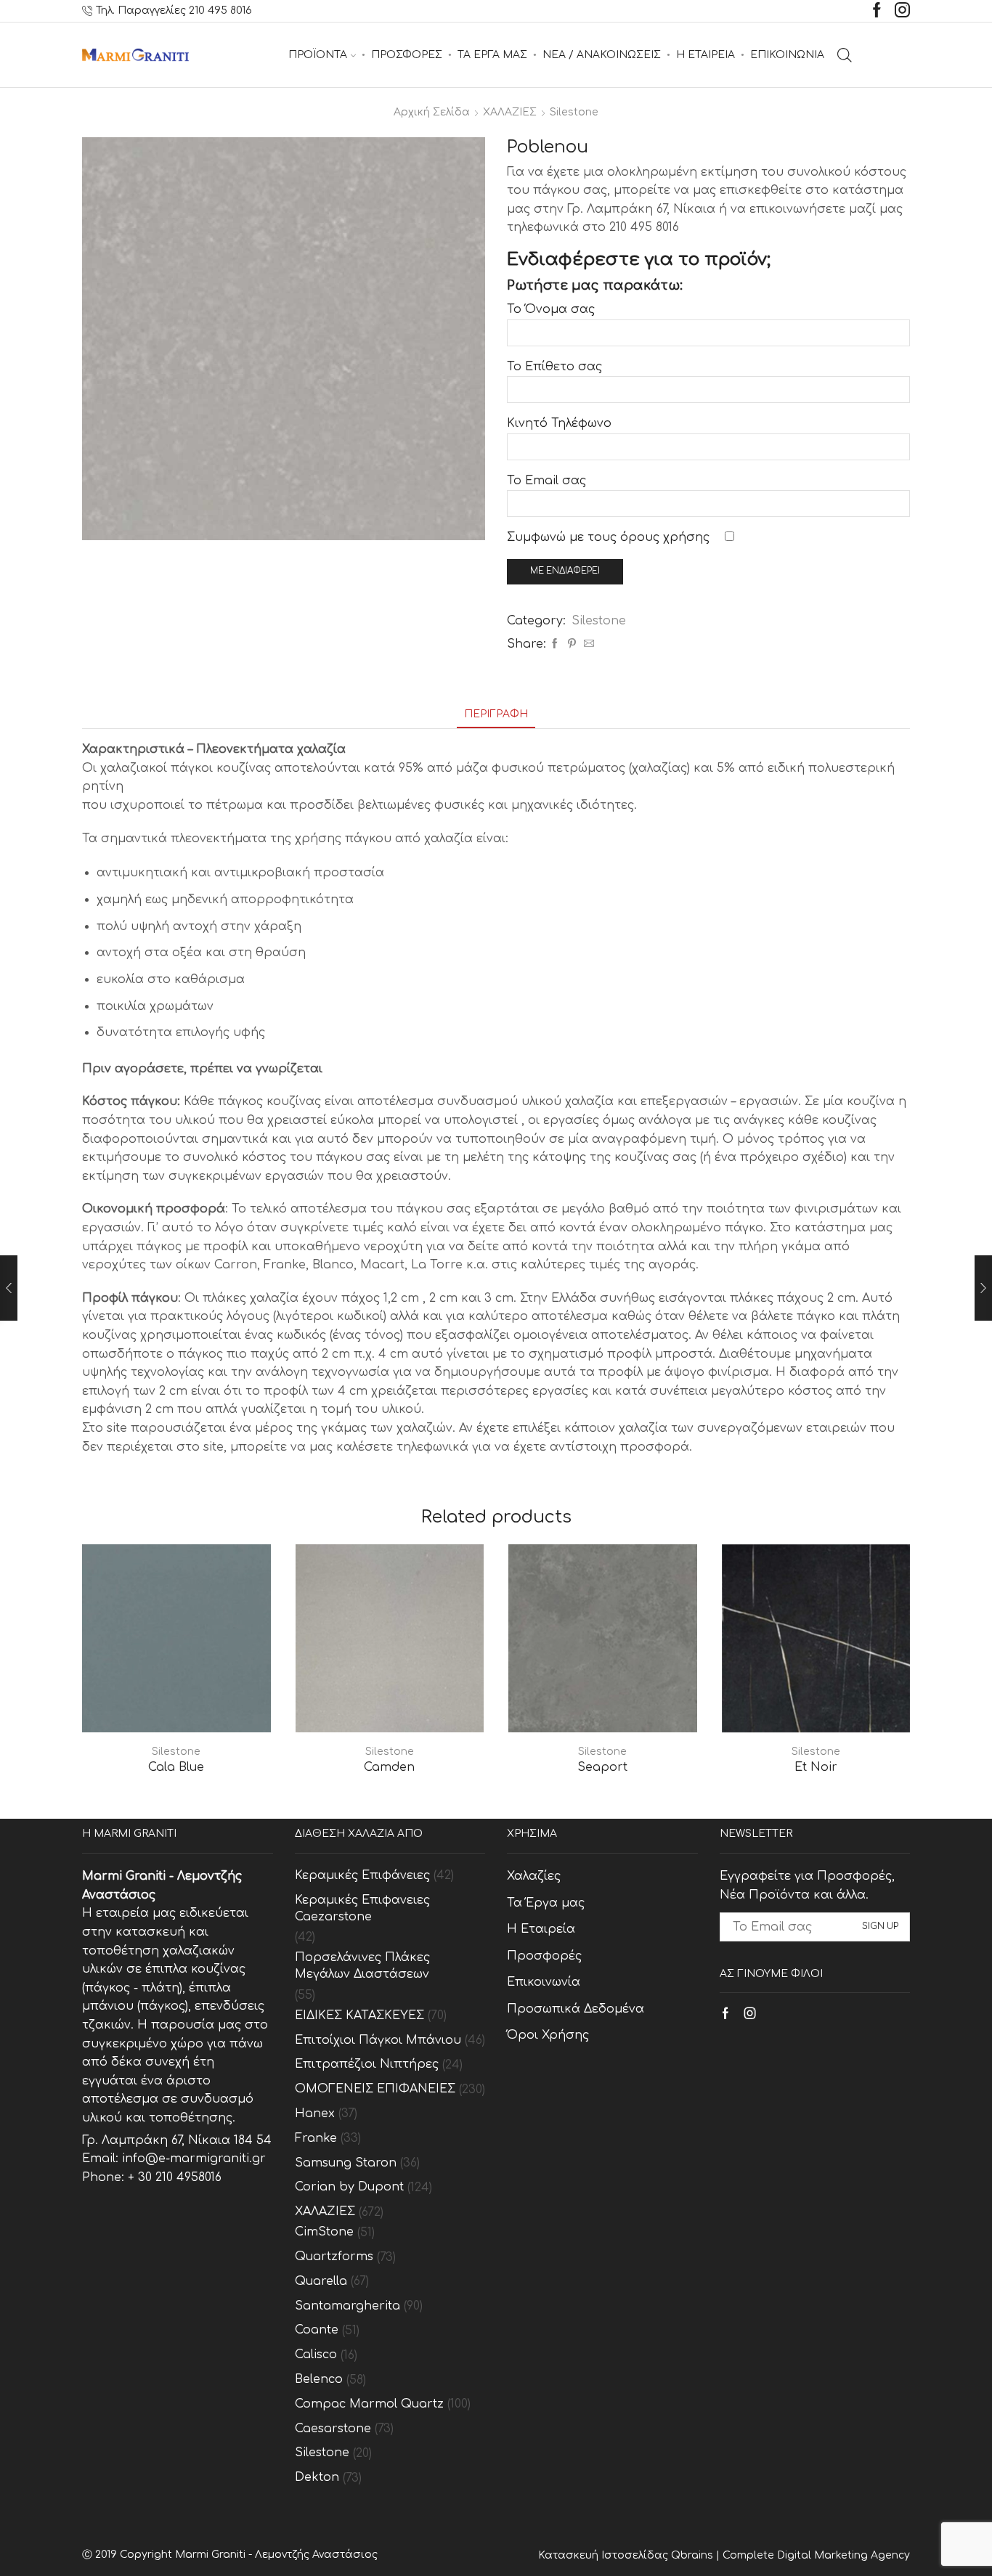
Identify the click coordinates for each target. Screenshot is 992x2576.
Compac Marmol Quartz (369, 2404)
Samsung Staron (346, 2163)
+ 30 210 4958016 (175, 2177)
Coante (317, 2330)
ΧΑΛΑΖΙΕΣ (510, 112)
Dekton (317, 2477)
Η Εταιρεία (541, 1929)
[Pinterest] (572, 644)
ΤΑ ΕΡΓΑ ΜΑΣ (492, 55)
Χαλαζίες (534, 1876)
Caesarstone (333, 2429)
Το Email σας (546, 481)
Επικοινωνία (544, 1982)
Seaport (602, 1767)
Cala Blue (176, 1767)
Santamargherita (347, 2306)
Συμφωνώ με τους (608, 537)
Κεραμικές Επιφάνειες (362, 1875)
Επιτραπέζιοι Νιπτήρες (367, 2064)
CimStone (324, 2232)
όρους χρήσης (665, 537)
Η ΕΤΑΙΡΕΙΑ (706, 55)
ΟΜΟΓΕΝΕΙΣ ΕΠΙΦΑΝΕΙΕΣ (375, 2089)
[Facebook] (877, 11)
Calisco (316, 2355)
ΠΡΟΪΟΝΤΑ (318, 55)
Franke (316, 2138)
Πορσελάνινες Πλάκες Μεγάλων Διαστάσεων (362, 1966)
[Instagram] (902, 11)
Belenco (319, 2379)
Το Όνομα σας (551, 309)
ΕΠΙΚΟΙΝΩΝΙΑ (787, 55)
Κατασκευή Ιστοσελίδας (605, 2555)
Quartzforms (334, 2257)
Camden (389, 1767)
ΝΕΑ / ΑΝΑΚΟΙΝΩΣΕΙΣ (602, 55)
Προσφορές (544, 1956)
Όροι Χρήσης (548, 2035)
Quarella (321, 2281)
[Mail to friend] (587, 644)
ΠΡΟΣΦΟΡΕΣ (407, 55)
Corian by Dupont (349, 2187)
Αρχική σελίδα (432, 112)
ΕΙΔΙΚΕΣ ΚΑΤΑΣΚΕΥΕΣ (359, 2015)
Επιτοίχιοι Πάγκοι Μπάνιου (378, 2040)
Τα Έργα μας (546, 1903)
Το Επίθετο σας (554, 367)
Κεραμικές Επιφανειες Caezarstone (362, 1908)
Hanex (315, 2114)
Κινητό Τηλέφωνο (559, 423)
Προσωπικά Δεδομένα (576, 2009)
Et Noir (816, 1767)
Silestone (574, 112)
